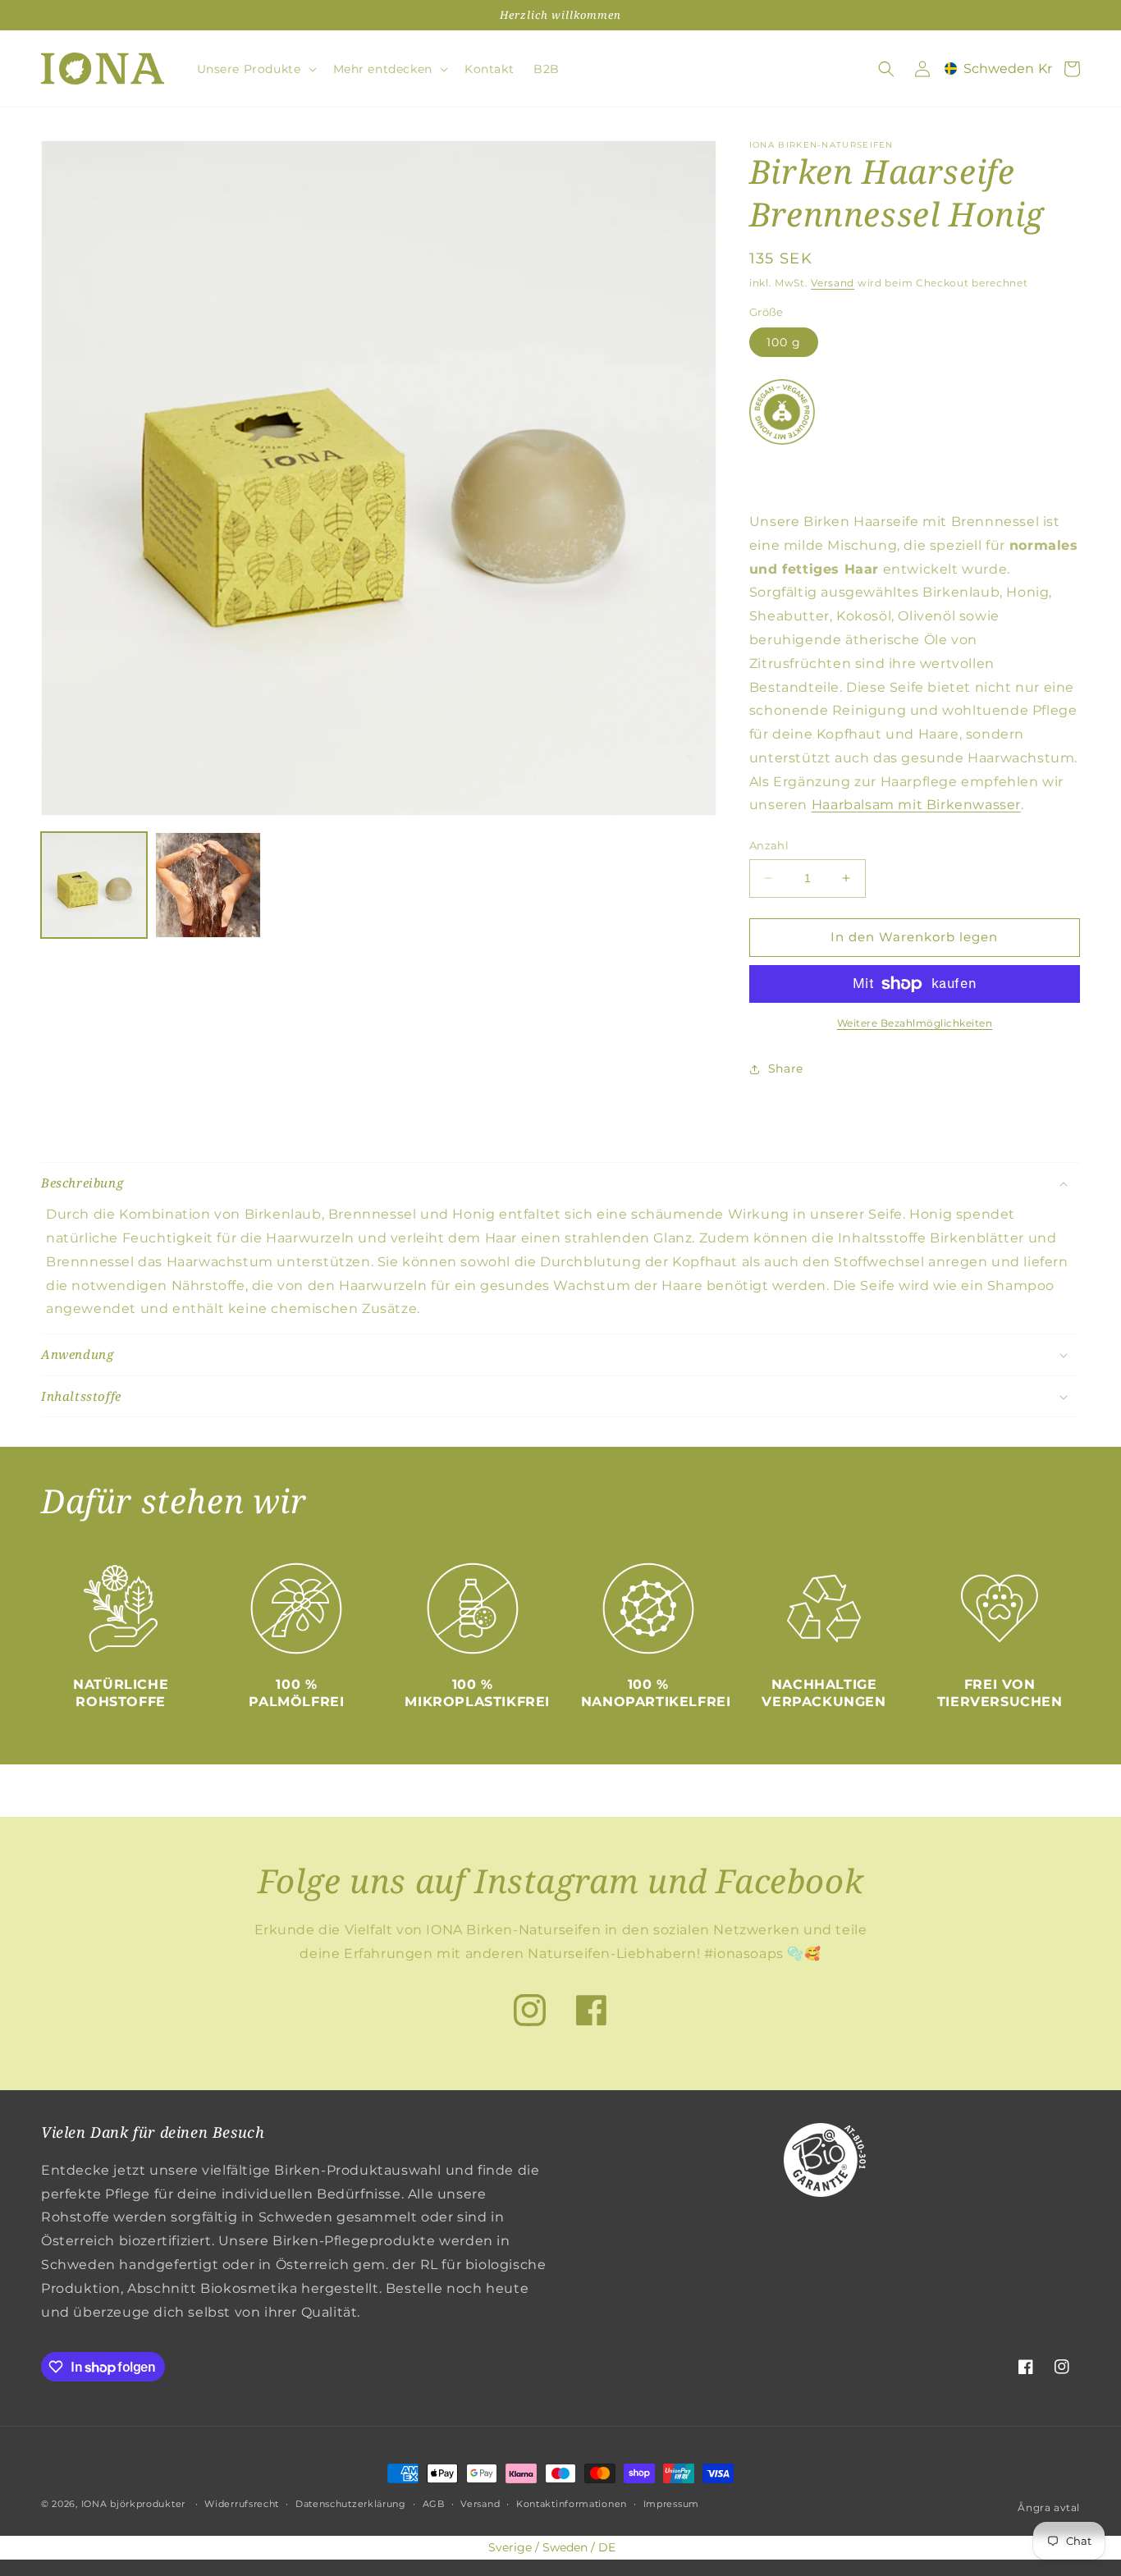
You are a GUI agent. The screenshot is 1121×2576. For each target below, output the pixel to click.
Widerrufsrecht (242, 2504)
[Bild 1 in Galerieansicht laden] (94, 885)
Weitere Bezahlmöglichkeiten (915, 1023)
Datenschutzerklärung (351, 2504)
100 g (784, 342)
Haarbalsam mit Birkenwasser (916, 805)
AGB (434, 2504)
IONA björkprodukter (133, 2504)
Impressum (671, 2504)
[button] (255, 69)
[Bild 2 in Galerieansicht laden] (208, 885)
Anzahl (769, 845)
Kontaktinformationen (572, 2504)
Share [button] (786, 1068)
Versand (833, 283)
